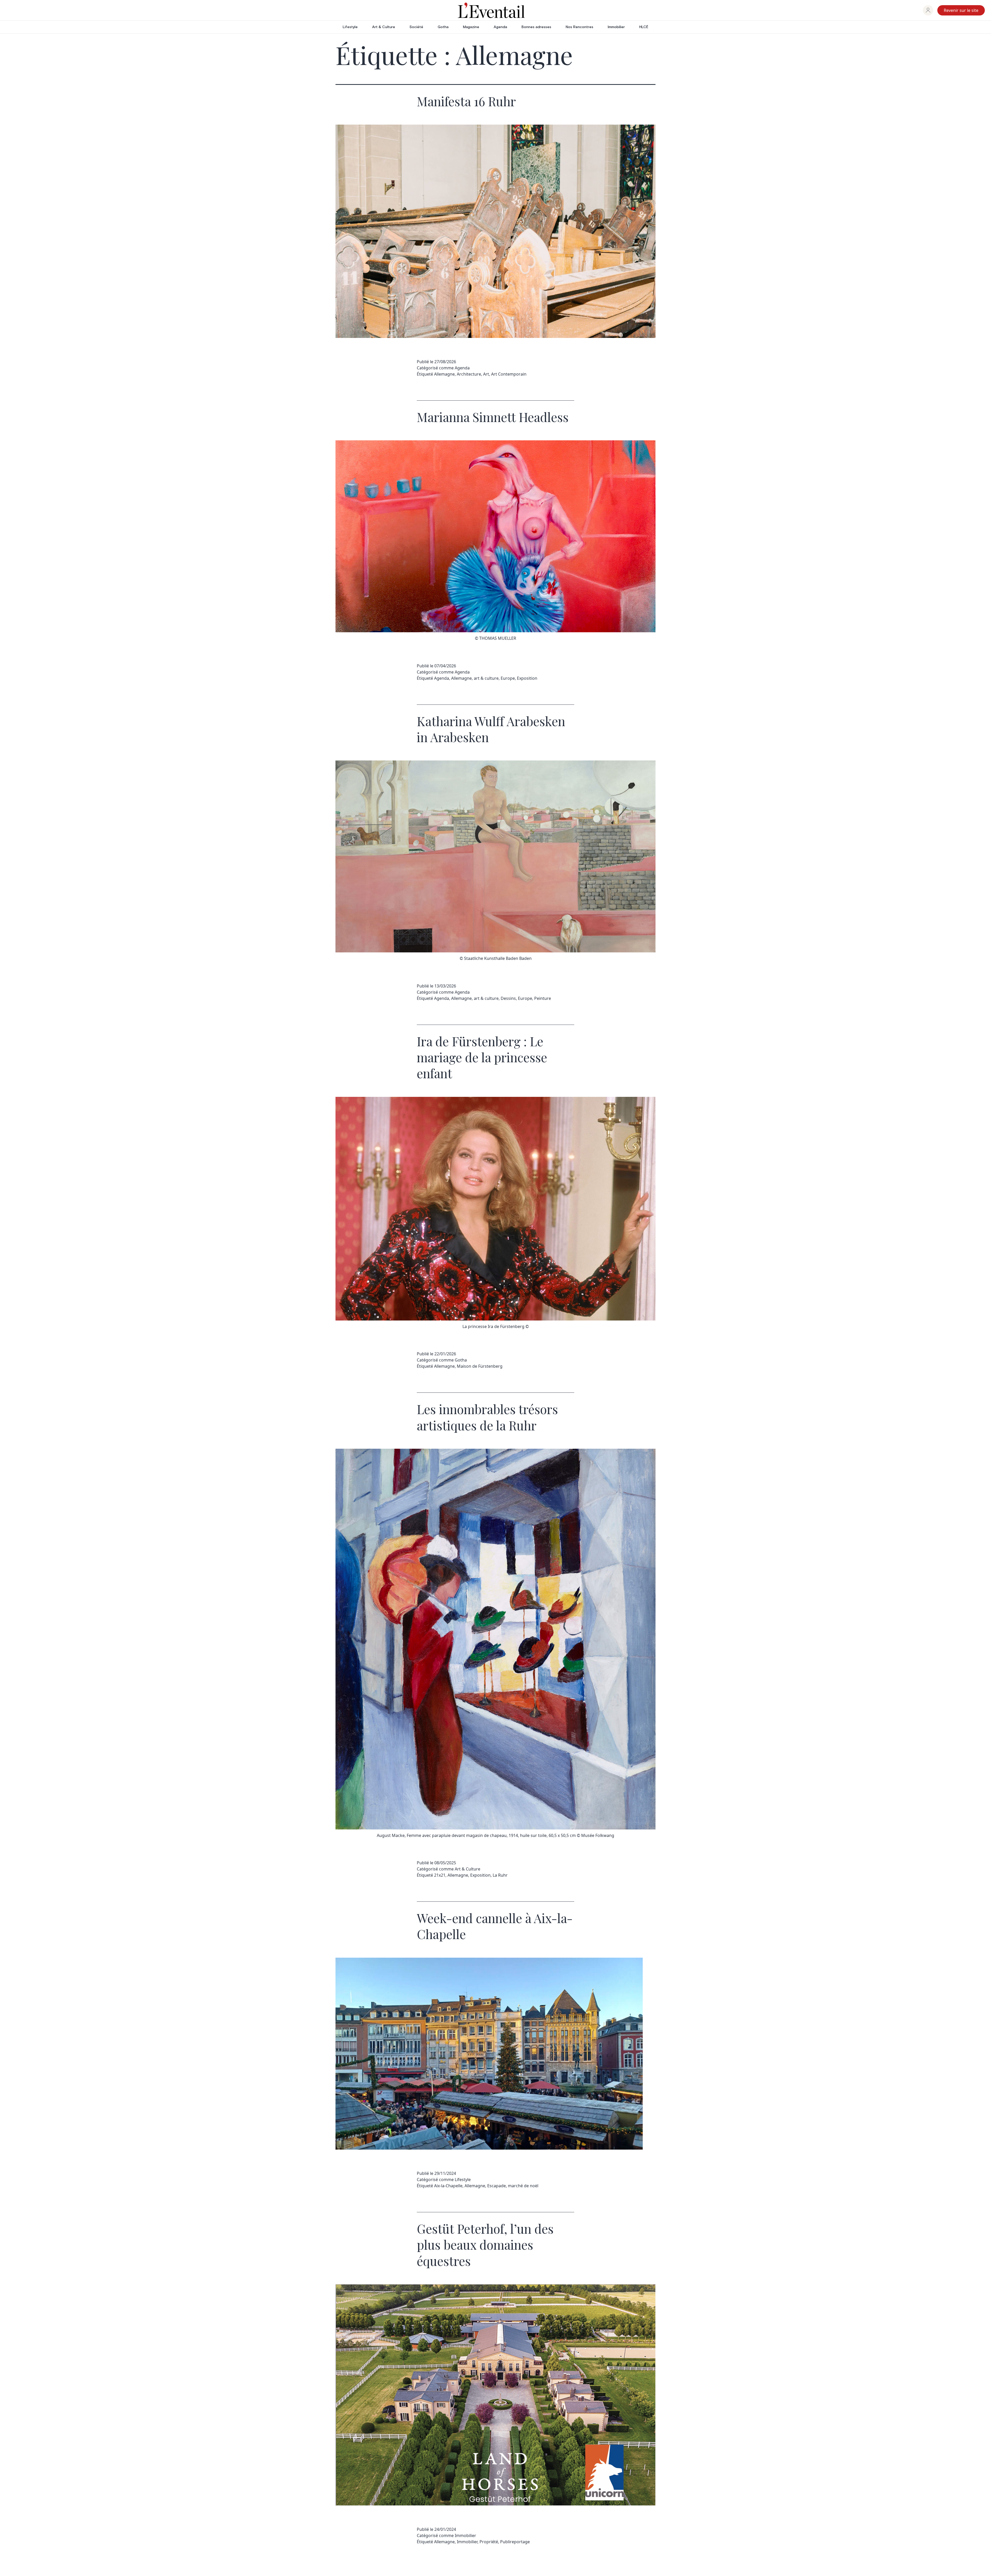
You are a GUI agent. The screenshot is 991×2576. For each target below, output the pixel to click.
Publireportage (515, 2542)
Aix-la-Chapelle (448, 2186)
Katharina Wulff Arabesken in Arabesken (491, 729)
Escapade (497, 2186)
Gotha (443, 27)
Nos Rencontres (580, 27)
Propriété (489, 2542)
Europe (508, 678)
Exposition (527, 678)
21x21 (440, 1875)
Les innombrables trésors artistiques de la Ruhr (487, 1417)
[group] (928, 10)
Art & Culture (384, 27)
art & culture (486, 678)
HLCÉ (644, 27)
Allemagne (444, 374)
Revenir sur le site (961, 10)
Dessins (508, 998)
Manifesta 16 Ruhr (466, 101)
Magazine (471, 27)
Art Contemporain (509, 374)
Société (416, 27)
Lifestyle (350, 27)
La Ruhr (500, 1875)
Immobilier (616, 27)
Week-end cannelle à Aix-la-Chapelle (495, 1926)
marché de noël (523, 2186)
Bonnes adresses (536, 27)
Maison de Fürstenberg (480, 1366)
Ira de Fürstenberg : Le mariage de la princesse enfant (482, 1057)
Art (486, 374)
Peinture (543, 998)
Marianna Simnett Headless (493, 417)
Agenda (500, 27)
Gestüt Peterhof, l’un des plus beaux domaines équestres (485, 2245)
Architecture (469, 374)
